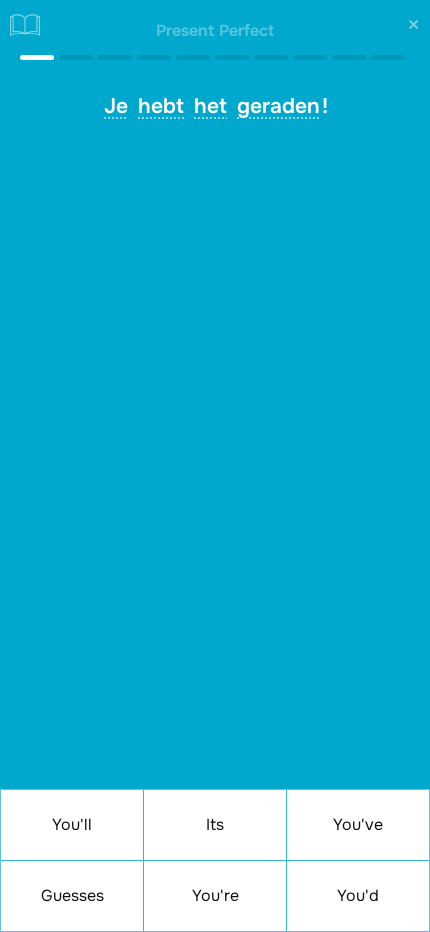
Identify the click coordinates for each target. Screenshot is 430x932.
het (210, 106)
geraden (278, 106)
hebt (161, 106)
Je (116, 106)
